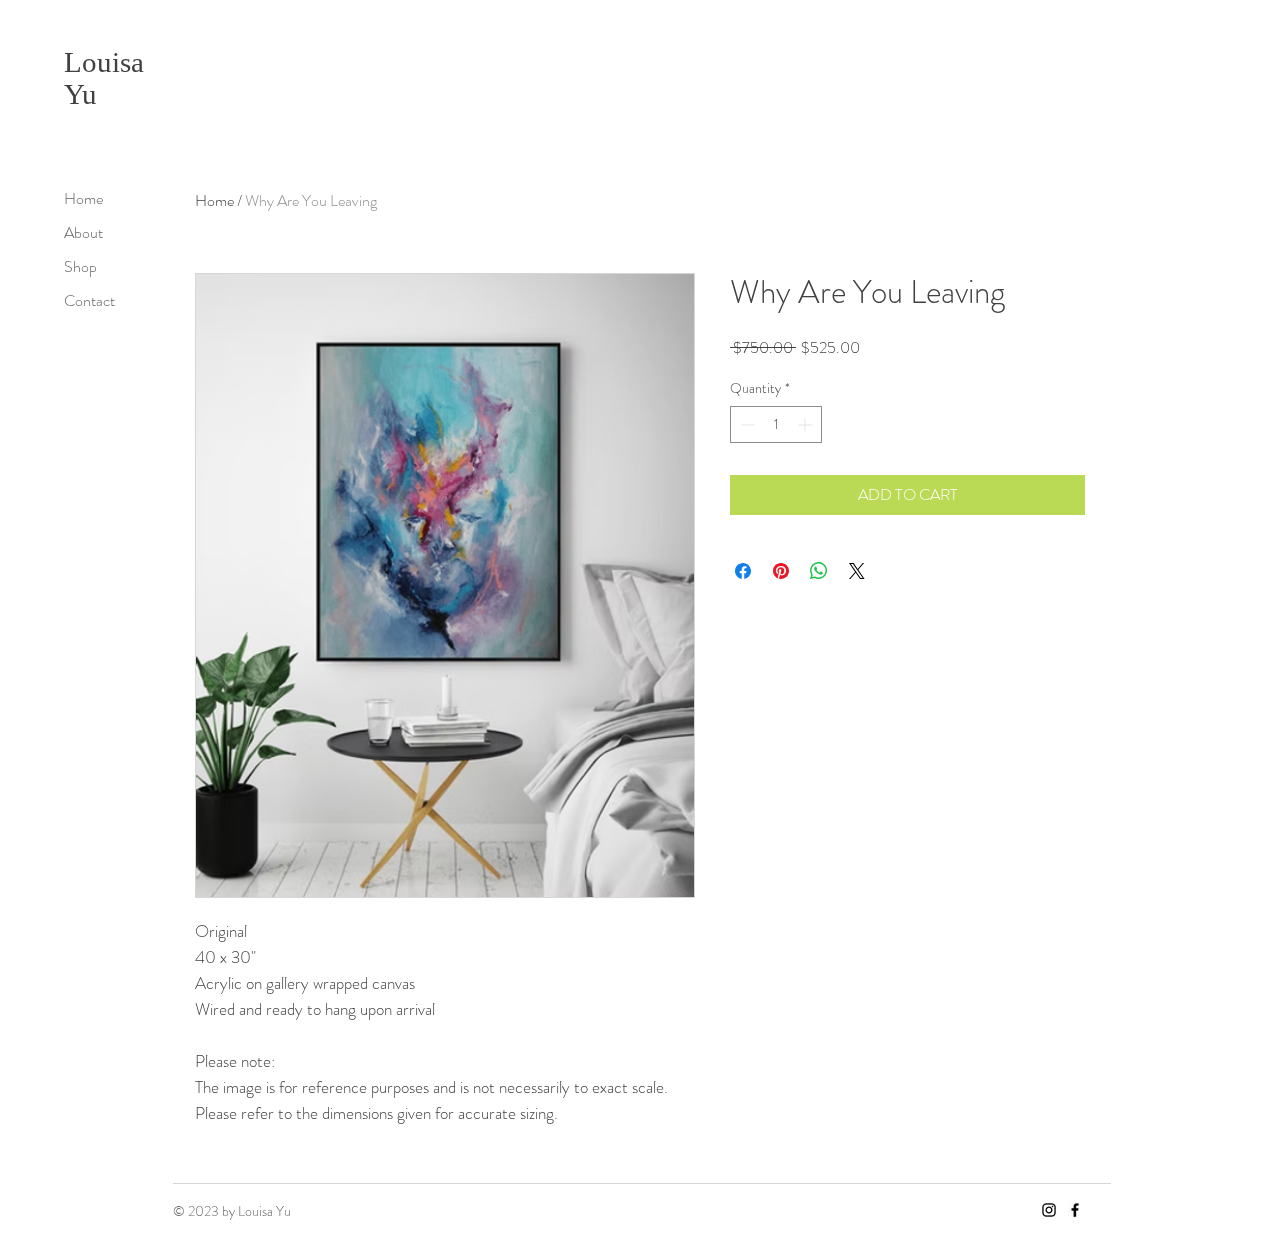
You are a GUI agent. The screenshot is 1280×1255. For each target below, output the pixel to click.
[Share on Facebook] (743, 571)
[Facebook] (1075, 1210)
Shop (80, 266)
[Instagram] (1049, 1210)
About (83, 232)
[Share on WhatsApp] (819, 571)
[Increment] (806, 424)
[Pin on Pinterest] (781, 571)
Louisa (104, 62)
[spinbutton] (776, 424)
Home (83, 198)
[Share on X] (857, 571)
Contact (89, 300)
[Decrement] (745, 424)
